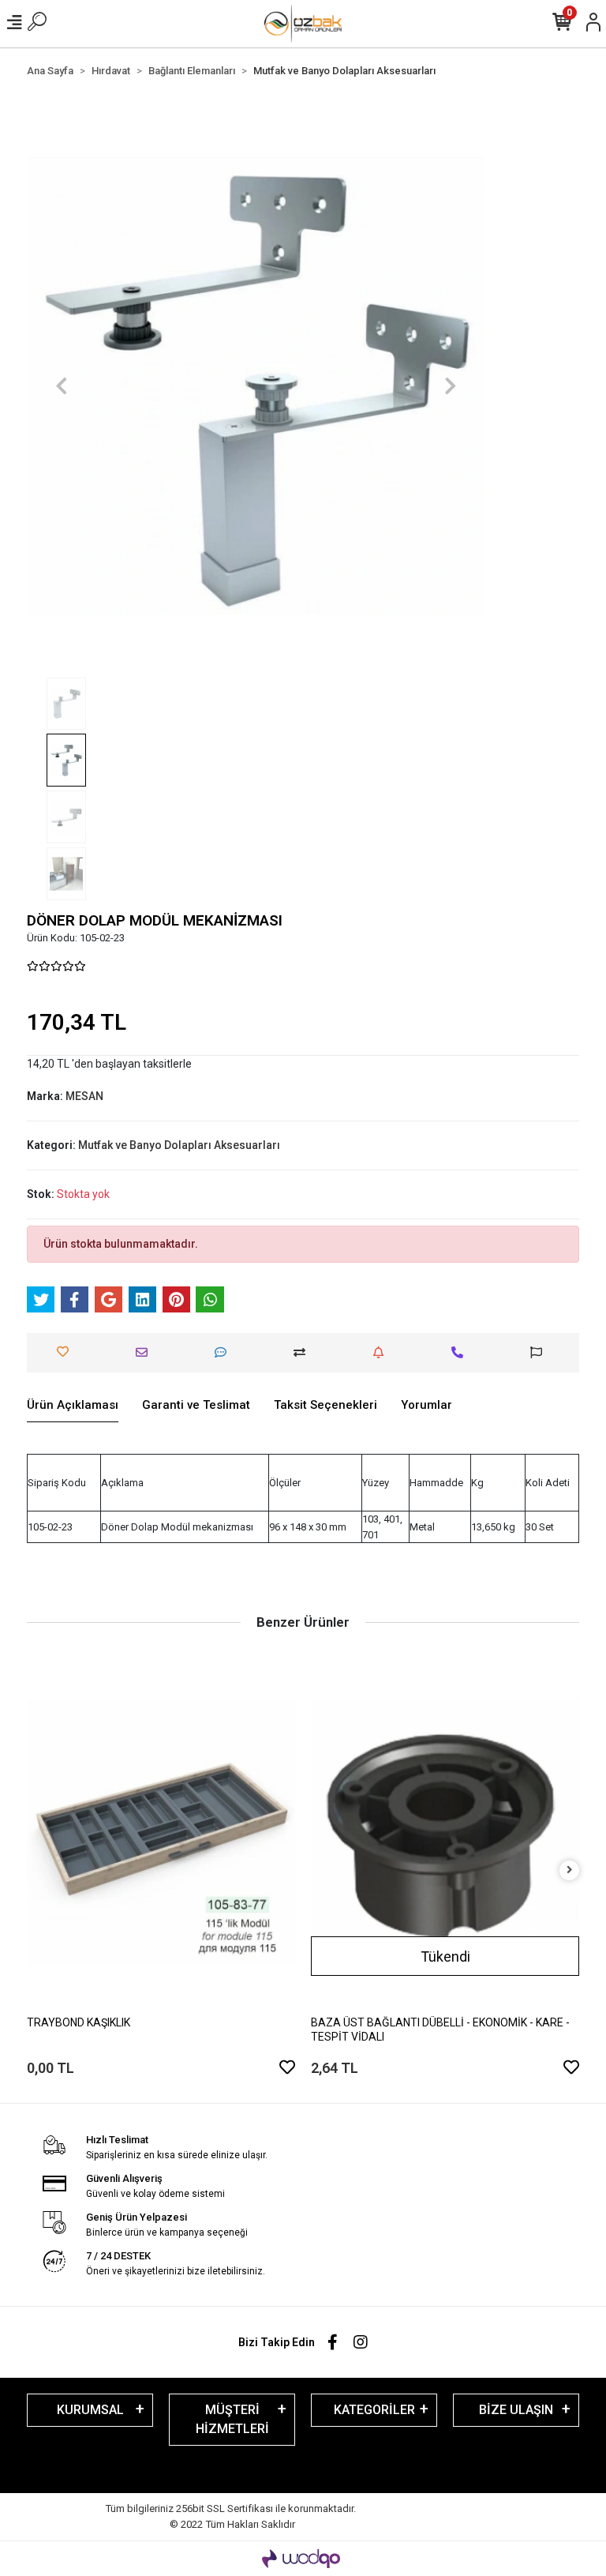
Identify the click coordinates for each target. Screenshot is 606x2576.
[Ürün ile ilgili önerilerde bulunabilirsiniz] (540, 1352)
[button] (61, 386)
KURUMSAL (90, 2410)
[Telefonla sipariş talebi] (461, 1352)
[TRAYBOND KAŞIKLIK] (161, 1832)
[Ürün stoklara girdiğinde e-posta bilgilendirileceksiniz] (382, 1352)
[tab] (73, 1406)
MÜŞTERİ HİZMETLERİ (232, 2419)
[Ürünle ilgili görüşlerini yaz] (224, 1352)
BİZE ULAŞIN (516, 2410)
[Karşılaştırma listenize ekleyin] (303, 1352)
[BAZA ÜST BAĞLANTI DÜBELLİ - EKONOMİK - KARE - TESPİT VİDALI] (445, 1832)
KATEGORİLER (374, 2410)
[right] (570, 1870)
